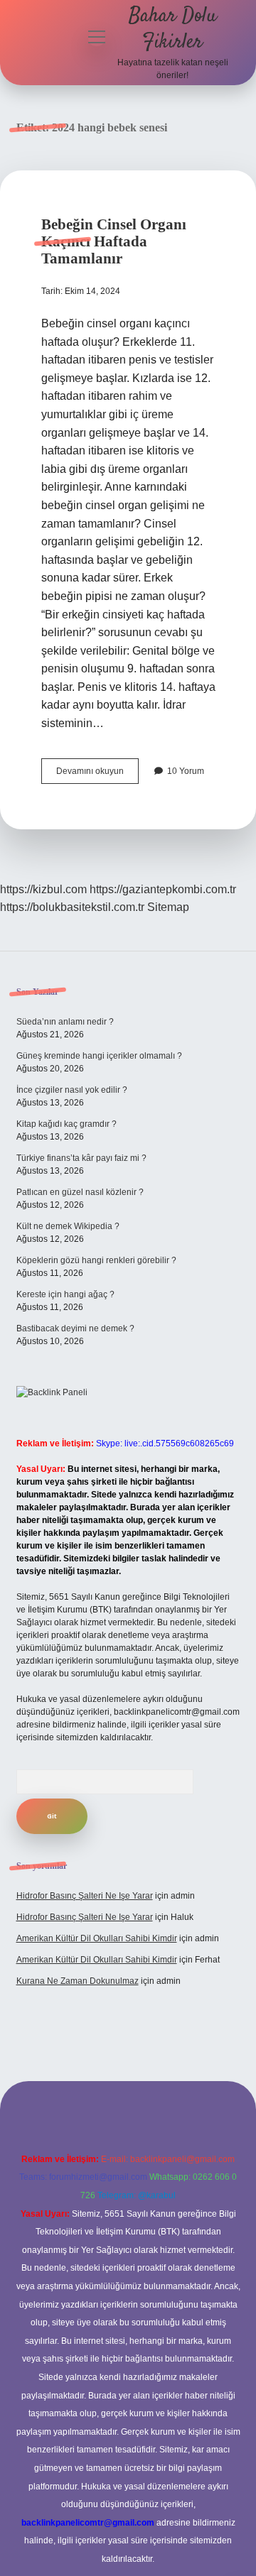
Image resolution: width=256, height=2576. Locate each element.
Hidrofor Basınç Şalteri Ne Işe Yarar (85, 1896)
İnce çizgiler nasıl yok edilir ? (72, 1090)
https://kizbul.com (43, 889)
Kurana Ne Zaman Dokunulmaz (78, 1981)
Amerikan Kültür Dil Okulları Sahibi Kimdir (97, 1938)
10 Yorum (186, 771)
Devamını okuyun (97, 775)
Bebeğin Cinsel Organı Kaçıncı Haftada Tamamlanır (114, 241)
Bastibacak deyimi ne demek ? (75, 1328)
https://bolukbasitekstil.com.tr (72, 907)
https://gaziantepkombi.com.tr (163, 889)
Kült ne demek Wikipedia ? (68, 1226)
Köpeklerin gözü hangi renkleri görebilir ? (96, 1260)
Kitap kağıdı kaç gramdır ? (66, 1124)
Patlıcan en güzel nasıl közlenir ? (80, 1192)
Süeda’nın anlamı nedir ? (65, 1022)
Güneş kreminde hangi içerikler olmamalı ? (99, 1056)
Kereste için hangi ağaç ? (65, 1294)
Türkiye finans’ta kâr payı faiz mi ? (81, 1158)
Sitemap (168, 907)
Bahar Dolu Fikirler (173, 29)
